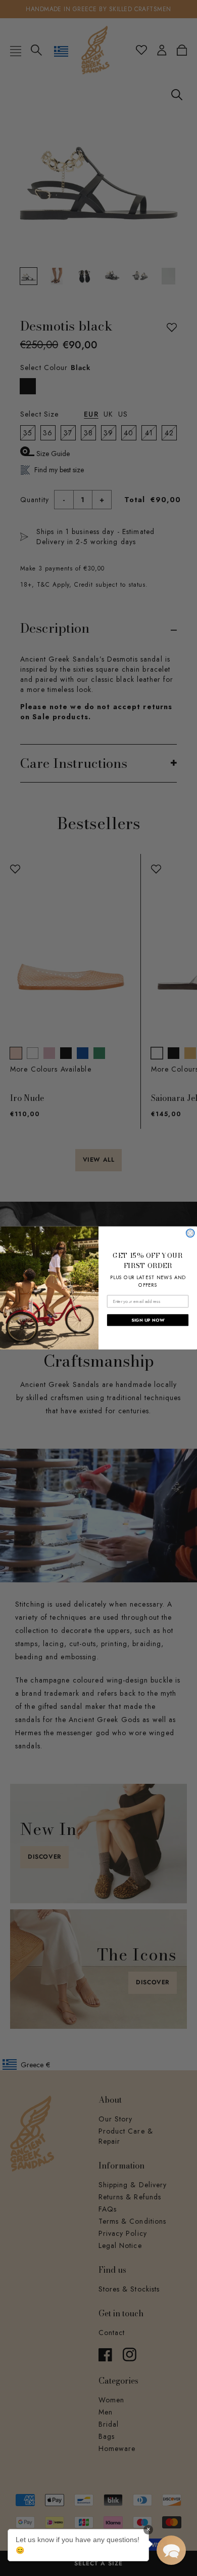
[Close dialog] (190, 1233)
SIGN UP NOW (148, 1320)
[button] (171, 2550)
